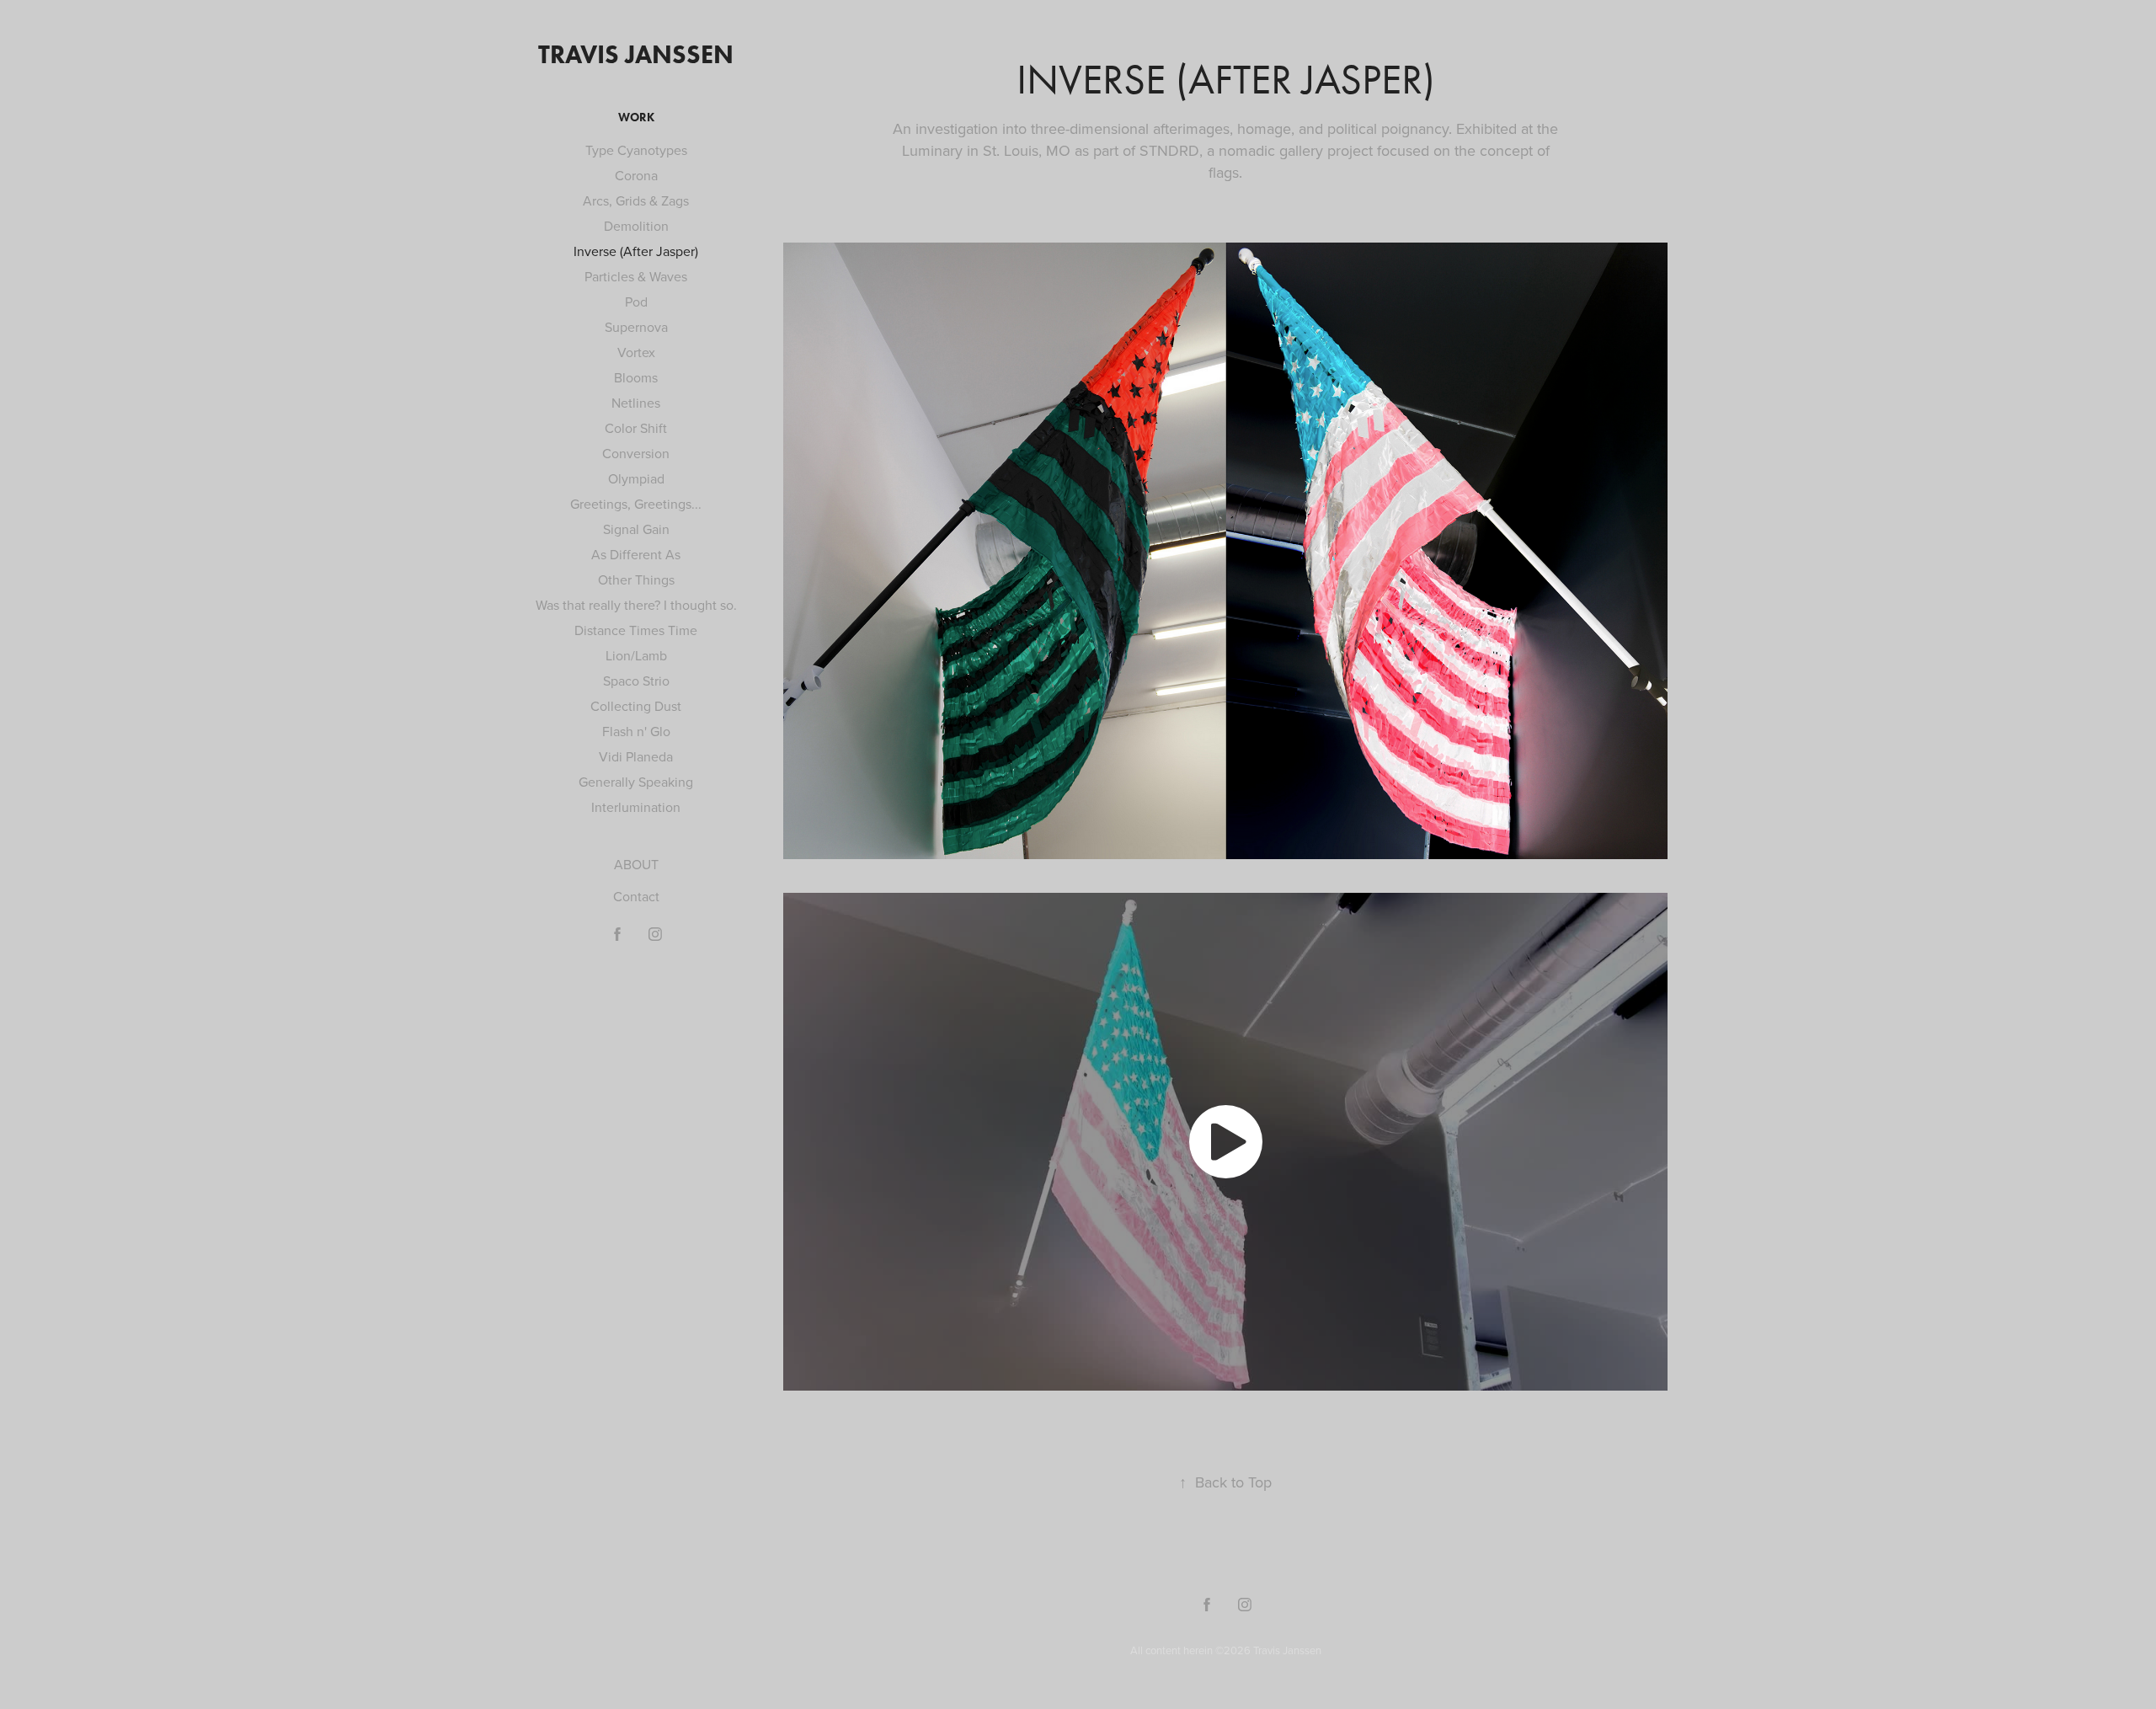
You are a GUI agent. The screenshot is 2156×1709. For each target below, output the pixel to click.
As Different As (636, 554)
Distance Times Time (636, 630)
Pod (636, 302)
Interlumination (636, 807)
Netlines (636, 403)
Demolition (636, 226)
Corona (636, 175)
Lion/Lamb (636, 655)
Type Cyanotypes (636, 150)
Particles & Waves (636, 276)
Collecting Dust (636, 706)
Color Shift (636, 428)
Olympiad (636, 478)
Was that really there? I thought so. (636, 605)
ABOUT (636, 864)
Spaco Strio (636, 681)
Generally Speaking (636, 782)
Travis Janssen (636, 54)
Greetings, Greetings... (636, 504)
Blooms (636, 377)
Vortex (636, 352)
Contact (636, 896)
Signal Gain (636, 529)
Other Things (636, 579)
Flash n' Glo (636, 731)
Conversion (636, 453)
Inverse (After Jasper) (636, 251)
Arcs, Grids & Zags (636, 200)
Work (636, 117)
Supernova (636, 327)
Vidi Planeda (636, 756)
